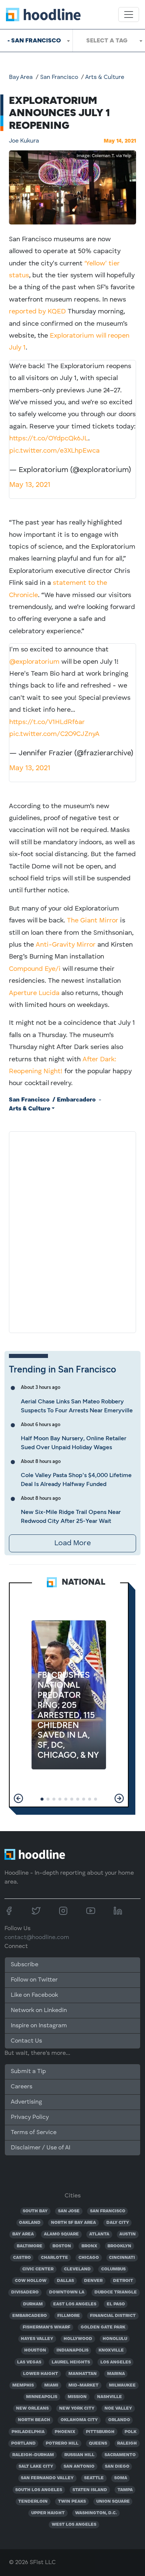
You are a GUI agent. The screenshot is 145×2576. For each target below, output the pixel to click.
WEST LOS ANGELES (74, 2525)
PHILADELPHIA (28, 2432)
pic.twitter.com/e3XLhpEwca (54, 451)
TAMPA (125, 2490)
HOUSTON (35, 2350)
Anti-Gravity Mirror (66, 945)
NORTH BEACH (34, 2420)
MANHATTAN (83, 2374)
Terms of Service (34, 2133)
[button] (18, 1798)
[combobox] (36, 41)
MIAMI (51, 2385)
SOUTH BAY (35, 2211)
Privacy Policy (30, 2117)
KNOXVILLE (111, 2350)
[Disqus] (72, 1231)
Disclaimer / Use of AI (41, 2148)
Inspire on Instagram (39, 2026)
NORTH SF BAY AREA (73, 2223)
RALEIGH (127, 2443)
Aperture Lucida (34, 993)
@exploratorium (34, 662)
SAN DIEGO (117, 2467)
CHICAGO (89, 2258)
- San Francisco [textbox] (34, 40)
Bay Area (21, 77)
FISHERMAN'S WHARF (46, 2327)
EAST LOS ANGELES (75, 2304)
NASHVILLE (109, 2397)
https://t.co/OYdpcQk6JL (49, 439)
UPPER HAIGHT (48, 2513)
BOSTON (62, 2246)
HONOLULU (115, 2339)
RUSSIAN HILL (79, 2455)
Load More (72, 1543)
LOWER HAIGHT (41, 2374)
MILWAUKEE (122, 2385)
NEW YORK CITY (77, 2408)
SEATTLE (94, 2478)
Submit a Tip (28, 2072)
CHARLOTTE (54, 2258)
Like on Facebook (34, 1995)
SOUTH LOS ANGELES (39, 2490)
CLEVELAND (77, 2269)
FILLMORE (69, 2316)
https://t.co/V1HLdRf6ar (47, 722)
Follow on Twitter (34, 1980)
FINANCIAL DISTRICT (113, 2316)
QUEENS (98, 2443)
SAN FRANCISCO (108, 2211)
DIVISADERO (25, 2292)
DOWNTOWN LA (67, 2292)
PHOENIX (65, 2432)
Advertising (26, 2102)
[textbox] (109, 41)
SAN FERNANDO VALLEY (47, 2478)
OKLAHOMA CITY (79, 2420)
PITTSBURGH (100, 2432)
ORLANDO (119, 2420)
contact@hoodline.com (37, 1938)
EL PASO (116, 2304)
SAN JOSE (69, 2211)
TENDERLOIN (33, 2502)
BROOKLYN (119, 2246)
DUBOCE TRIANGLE (116, 2292)
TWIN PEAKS (72, 2502)
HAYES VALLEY (37, 2339)
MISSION (77, 2397)
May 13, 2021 (30, 485)
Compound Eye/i (35, 969)
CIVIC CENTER (38, 2269)
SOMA (121, 2478)
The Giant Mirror (93, 921)
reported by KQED (37, 312)
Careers (22, 2087)
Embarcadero (76, 1100)
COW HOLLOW (31, 2281)
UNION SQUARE (113, 2502)
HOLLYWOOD (78, 2339)
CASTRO (22, 2258)
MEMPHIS (23, 2385)
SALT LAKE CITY (36, 2467)
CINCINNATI (122, 2258)
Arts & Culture (105, 77)
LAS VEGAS (29, 2362)
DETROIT (123, 2281)
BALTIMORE (30, 2246)
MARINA (116, 2374)
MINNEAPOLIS (42, 2397)
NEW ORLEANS (32, 2408)
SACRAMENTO (120, 2455)
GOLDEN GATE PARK (103, 2327)
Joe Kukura (24, 141)
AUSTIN (128, 2234)
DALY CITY (118, 2223)
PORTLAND (23, 2443)
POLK (130, 2432)
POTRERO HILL (62, 2443)
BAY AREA (23, 2234)
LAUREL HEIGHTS (71, 2362)
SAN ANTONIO (79, 2467)
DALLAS (65, 2281)
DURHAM (33, 2304)
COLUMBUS (113, 2269)
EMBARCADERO (30, 2316)
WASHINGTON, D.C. (96, 2513)
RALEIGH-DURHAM (33, 2455)
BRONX (89, 2246)
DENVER (93, 2281)
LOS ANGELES (116, 2362)
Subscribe (25, 1965)
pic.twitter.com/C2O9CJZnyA (54, 734)
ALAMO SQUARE (61, 2234)
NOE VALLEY (118, 2408)
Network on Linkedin (39, 2011)
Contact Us (26, 2041)
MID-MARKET (83, 2385)
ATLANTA (99, 2234)
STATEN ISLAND (90, 2490)
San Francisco (59, 77)
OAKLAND (30, 2223)
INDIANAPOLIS (72, 2350)
